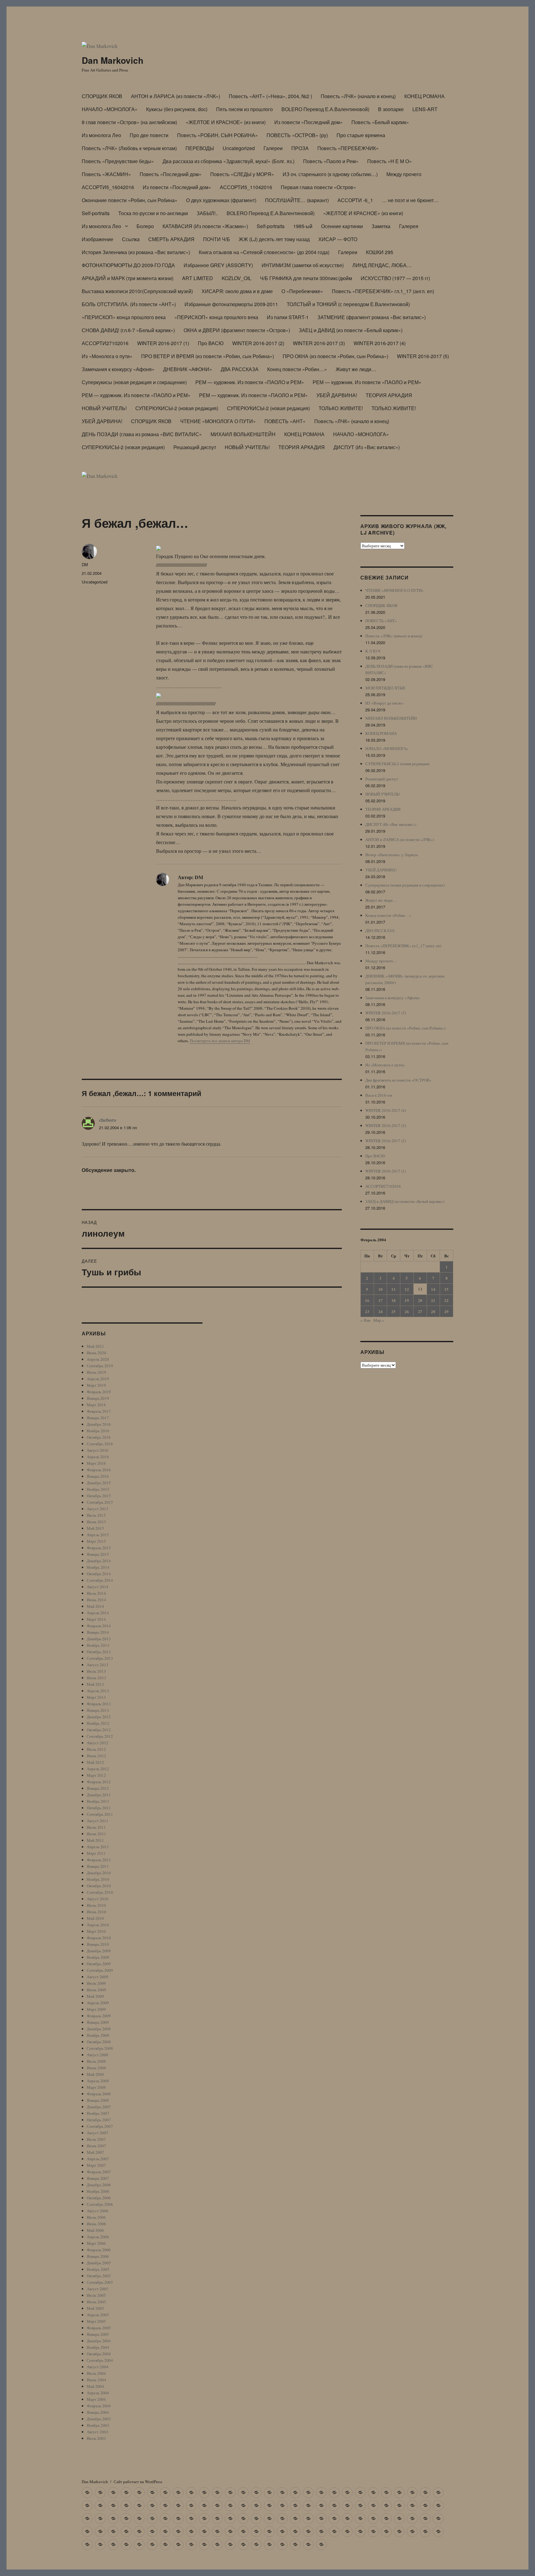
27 (420, 1311)
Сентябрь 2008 (100, 2048)
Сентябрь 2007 (100, 2126)
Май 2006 (95, 2230)
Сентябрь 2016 (100, 1444)
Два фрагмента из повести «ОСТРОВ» (398, 1080)
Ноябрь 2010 (98, 1879)
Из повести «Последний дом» (309, 122)
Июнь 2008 (96, 2068)
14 (433, 1289)
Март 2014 (96, 1619)
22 (446, 1300)
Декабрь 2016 (99, 1424)
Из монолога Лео (101, 135)
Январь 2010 (98, 1944)
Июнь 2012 (96, 1756)
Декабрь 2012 (99, 1717)
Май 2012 (95, 1762)
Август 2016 (98, 1450)
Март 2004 (96, 2399)
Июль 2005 (96, 2295)
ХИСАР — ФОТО (338, 239)
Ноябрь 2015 (98, 1489)
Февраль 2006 (99, 2250)
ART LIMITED (198, 278)
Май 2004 (95, 2386)
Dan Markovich (113, 60)
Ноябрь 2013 (98, 1645)
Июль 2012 (96, 1749)
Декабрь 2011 (99, 1795)
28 (433, 1311)
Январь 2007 (98, 2178)
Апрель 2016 (98, 1457)
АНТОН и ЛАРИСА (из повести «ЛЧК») (176, 96)
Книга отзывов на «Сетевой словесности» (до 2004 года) (264, 252)
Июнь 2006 (96, 2224)
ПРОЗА (300, 148)
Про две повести (149, 135)
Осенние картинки (342, 226)
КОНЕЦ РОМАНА (424, 96)
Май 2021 (95, 1346)
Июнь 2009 (96, 1990)
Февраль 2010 (99, 1938)
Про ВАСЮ (211, 343)
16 (367, 1300)
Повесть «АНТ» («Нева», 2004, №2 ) (270, 96)
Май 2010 (95, 1918)
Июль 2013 (96, 1671)
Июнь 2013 (96, 1678)
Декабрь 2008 (99, 2029)
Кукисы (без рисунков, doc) (177, 109)
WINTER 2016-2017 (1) (163, 343)
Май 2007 (95, 2152)
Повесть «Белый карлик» (380, 122)
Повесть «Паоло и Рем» (331, 161)
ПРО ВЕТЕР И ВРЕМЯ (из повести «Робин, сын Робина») (208, 356)
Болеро (145, 226)
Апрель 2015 (98, 1535)
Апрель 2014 (98, 1613)
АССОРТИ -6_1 (355, 200)
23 (367, 1311)
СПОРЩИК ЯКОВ (102, 96)
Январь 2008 (98, 2100)
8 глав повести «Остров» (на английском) (129, 122)
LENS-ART (425, 109)
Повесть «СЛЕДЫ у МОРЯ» (242, 174)
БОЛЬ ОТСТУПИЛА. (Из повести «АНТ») (129, 304)
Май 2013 (95, 1684)
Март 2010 (96, 1931)
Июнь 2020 (96, 1353)
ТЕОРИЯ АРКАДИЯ (389, 395)
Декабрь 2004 (99, 2341)
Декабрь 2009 (99, 1951)
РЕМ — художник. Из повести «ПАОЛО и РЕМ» (250, 382)
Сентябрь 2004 (100, 2360)
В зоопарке (391, 109)
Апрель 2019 (98, 1379)
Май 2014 (95, 1606)
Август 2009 (98, 1977)
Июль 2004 (96, 2373)
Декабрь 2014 (99, 1561)
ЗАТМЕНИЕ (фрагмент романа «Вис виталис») (372, 317)
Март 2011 (96, 1853)
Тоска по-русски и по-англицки (153, 213)
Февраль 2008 (99, 2094)
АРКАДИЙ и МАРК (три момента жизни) (128, 278)
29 (446, 1311)
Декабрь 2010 (99, 1873)
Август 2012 (98, 1743)
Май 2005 (95, 2308)
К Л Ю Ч (373, 651)
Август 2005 (98, 2289)
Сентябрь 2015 (100, 1502)
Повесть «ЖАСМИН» (106, 174)
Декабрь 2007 (99, 2107)
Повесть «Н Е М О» (389, 161)
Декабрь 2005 (99, 2263)
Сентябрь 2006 (100, 2204)
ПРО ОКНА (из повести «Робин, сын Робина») (335, 356)
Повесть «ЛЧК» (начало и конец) (358, 96)
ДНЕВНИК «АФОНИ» (188, 369)
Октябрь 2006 (99, 2198)
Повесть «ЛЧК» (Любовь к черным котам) (129, 148)
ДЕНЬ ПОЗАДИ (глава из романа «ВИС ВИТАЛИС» (142, 434)
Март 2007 (96, 2165)
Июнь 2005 (96, 2302)
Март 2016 (96, 1463)
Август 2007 (98, 2133)
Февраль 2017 (99, 1411)
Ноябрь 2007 (98, 2113)
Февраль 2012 (99, 1782)
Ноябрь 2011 (98, 1801)
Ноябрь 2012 (98, 1723)
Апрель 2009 (98, 2003)
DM (85, 564)
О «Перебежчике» (302, 291)
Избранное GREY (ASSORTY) (218, 265)
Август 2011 (98, 1821)
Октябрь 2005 (99, 2276)
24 (381, 1311)
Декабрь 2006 (99, 2185)
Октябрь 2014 (99, 1574)
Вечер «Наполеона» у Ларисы (392, 855)
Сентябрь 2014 (100, 1580)
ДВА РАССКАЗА (240, 369)
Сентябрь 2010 (100, 1892)
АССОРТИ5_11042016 (246, 187)
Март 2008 (96, 2087)
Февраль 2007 (99, 2172)
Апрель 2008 (98, 2081)
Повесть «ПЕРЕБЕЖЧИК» (348, 148)
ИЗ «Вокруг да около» (385, 703)
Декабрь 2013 (99, 1639)
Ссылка (131, 239)
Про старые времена (361, 135)
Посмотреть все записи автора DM (220, 1041)
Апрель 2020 (98, 1359)
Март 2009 (96, 2009)
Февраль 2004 (99, 2406)
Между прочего (404, 174)
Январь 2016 (98, 1476)
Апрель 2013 (98, 1691)
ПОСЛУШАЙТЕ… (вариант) (297, 200)
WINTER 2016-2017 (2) (258, 343)
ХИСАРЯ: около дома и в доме (237, 291)
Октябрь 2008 (99, 2042)
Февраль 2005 (99, 2328)
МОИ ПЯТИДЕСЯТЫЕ (385, 688)
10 (381, 1289)
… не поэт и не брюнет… (410, 200)
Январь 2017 (98, 1418)
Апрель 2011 (98, 1847)
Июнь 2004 (96, 2380)
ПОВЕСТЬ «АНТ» (285, 421)
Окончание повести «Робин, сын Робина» (130, 200)
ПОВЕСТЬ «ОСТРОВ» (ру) (297, 135)
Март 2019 (96, 1385)
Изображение (98, 239)
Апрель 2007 (98, 2159)
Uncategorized (239, 148)
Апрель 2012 (98, 1769)
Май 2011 (95, 1840)
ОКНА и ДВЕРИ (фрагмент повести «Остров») (237, 330)
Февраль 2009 (99, 2016)
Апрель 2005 (98, 2315)
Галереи (273, 148)
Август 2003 (98, 2432)
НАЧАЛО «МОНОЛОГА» (110, 109)
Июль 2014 (96, 1593)
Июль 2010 (96, 1905)
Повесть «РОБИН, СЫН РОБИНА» (217, 135)
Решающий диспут (195, 447)
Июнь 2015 (96, 1522)
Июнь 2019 (96, 1372)
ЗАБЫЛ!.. (207, 213)
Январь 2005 (98, 2334)
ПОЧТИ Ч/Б (217, 239)
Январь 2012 (98, 1788)
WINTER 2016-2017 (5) (423, 356)
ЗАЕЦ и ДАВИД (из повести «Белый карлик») (351, 330)
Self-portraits (96, 213)
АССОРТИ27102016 (105, 343)
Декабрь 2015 (99, 1483)
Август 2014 (98, 1587)
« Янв (365, 1320)
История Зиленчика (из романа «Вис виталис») (136, 252)
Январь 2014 (98, 1632)
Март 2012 (96, 1775)
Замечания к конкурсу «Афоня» (118, 369)
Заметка (381, 226)
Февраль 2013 (99, 1704)
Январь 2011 (98, 1866)
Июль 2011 (96, 1827)
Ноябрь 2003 (98, 2425)
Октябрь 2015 (99, 1496)
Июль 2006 (96, 2217)
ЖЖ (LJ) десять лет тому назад (274, 239)
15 (446, 1289)
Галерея (409, 226)
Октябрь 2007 (99, 2120)
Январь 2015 (98, 1554)
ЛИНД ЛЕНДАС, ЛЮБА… (382, 265)
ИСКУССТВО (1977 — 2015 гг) (395, 278)
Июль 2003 (96, 2438)
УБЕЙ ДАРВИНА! (337, 395)
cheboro (108, 1120)
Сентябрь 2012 (100, 1736)
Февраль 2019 (99, 1392)
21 (433, 1300)
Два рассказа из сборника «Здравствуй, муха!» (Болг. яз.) (228, 161)
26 (407, 1311)
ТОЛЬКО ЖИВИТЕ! (341, 408)
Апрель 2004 (98, 2393)
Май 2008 (95, 2074)
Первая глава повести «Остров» (318, 187)
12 (407, 1289)
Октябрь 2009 (99, 1964)
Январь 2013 (98, 1710)
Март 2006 (96, 2243)
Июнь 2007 (96, 2146)
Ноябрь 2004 (98, 2347)
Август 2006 (98, 2211)
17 (381, 1300)
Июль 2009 (96, 1983)
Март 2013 (96, 1697)
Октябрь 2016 (99, 1437)
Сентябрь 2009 (100, 1970)
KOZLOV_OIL (237, 278)
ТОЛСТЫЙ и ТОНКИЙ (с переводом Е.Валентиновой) (348, 304)
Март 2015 (96, 1541)
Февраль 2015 (99, 1548)
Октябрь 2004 (99, 2354)
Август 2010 (98, 1899)
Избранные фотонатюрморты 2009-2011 (231, 304)
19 (407, 1300)
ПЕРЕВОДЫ (200, 148)
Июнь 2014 (96, 1600)
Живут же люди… (356, 369)
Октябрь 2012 (99, 1730)
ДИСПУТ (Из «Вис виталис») (367, 447)
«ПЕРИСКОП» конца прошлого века (124, 317)
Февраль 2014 (99, 1626)
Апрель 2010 (98, 1925)
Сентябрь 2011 (100, 1814)
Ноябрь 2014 (98, 1567)
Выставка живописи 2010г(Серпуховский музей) (137, 291)
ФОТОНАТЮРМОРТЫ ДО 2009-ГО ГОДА (128, 265)
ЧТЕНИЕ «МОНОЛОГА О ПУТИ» (218, 421)
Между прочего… (381, 961)
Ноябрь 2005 (98, 2269)
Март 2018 (96, 1405)
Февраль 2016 (99, 1470)
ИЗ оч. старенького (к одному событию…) (330, 174)
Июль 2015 (96, 1515)
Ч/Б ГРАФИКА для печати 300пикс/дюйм (306, 278)
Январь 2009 (98, 2022)
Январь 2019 (98, 1398)
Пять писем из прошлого (244, 109)
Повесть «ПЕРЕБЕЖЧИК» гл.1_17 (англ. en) (383, 291)
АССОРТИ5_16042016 (108, 187)
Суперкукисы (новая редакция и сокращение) (134, 382)
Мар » (379, 1320)
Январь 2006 (98, 2256)
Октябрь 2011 (99, 1808)
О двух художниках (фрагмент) (221, 200)
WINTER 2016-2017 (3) (319, 343)
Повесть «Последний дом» (171, 174)
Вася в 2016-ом (379, 1095)
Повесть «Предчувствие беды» (118, 161)
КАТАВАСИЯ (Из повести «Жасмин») (205, 226)
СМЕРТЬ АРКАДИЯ (171, 239)
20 (420, 1300)
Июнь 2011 (96, 1834)
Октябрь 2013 (99, 1652)
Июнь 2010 (96, 1912)
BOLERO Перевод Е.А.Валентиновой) (325, 109)
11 (394, 1289)
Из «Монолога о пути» (107, 356)
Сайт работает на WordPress (138, 2482)
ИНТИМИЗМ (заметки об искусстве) (303, 265)
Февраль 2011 (99, 1860)
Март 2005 (96, 2321)
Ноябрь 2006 (98, 2191)
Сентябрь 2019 (100, 1366)
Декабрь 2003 (99, 2419)
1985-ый (303, 226)
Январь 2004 (98, 2412)
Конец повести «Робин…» (297, 369)
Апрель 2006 (98, 2237)
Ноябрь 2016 (98, 1431)
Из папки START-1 (288, 317)
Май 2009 (95, 1996)
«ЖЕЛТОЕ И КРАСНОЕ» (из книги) (226, 122)
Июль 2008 (96, 2061)
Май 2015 (95, 1528)
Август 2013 (98, 1665)
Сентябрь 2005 (100, 2282)
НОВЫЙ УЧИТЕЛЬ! (104, 408)
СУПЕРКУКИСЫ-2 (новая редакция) (177, 408)
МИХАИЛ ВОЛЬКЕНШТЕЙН (243, 434)
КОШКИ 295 (380, 252)
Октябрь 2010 (99, 1886)
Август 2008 (98, 2055)
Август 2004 (98, 2367)
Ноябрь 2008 (98, 2035)
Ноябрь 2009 (98, 1957)
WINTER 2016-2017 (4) (380, 343)
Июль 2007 (96, 2139)
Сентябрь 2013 (100, 1658)
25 (394, 1311)
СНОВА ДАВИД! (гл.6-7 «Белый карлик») (128, 330)
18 (394, 1300)
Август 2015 (98, 1509)
